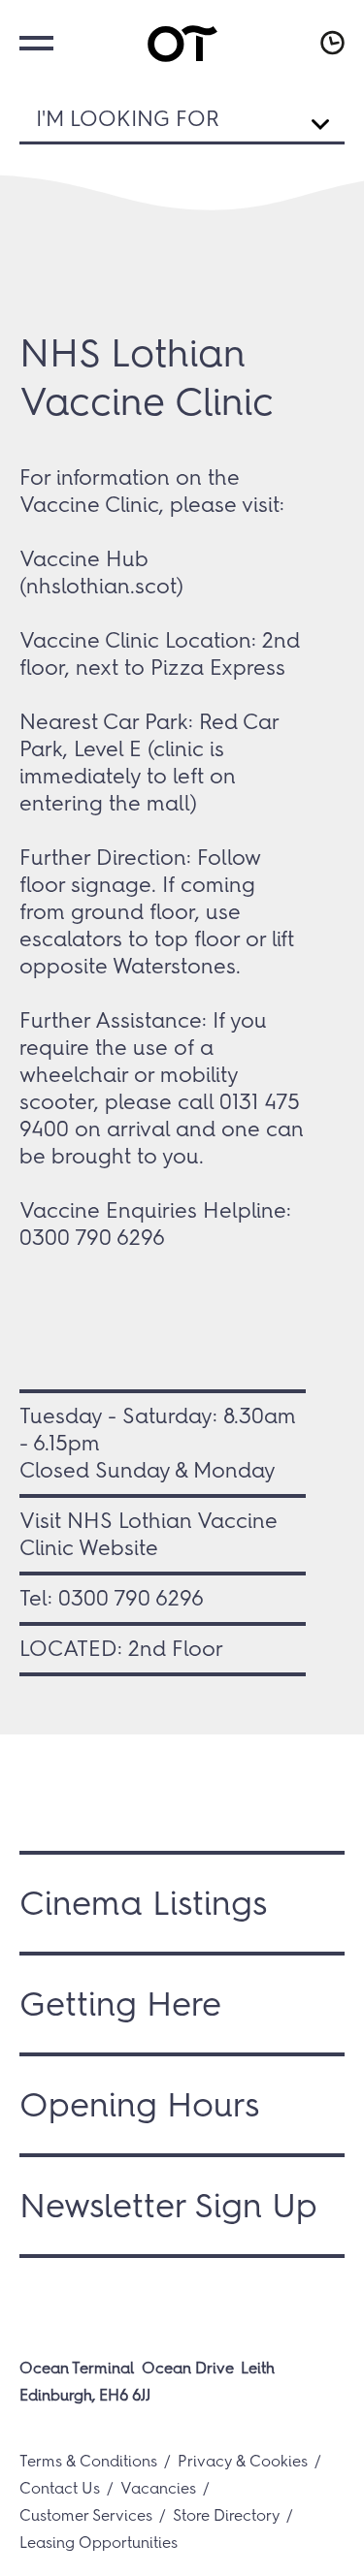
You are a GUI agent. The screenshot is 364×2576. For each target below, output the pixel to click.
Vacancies (158, 2488)
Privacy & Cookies (243, 2461)
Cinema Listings (143, 1903)
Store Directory (226, 2515)
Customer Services (86, 2515)
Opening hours (330, 43)
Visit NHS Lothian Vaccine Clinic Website (149, 1534)
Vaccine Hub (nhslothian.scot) (101, 572)
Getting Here (120, 2004)
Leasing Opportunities (99, 2543)
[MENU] (34, 41)
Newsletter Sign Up (168, 2206)
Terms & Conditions (88, 2461)
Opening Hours (139, 2105)
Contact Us (60, 2488)
